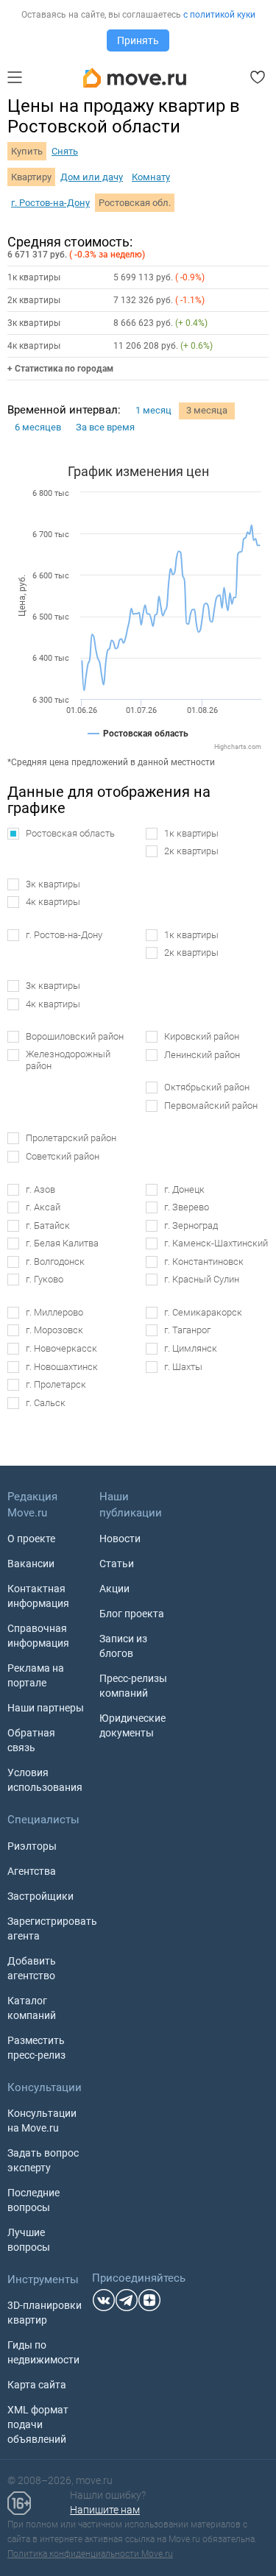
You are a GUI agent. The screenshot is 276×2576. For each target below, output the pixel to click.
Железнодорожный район (68, 1060)
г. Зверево (187, 1207)
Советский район (63, 1156)
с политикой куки (219, 15)
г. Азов (40, 1189)
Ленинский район (202, 1055)
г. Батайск (48, 1225)
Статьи (117, 1564)
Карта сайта (37, 2385)
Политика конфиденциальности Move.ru (90, 2554)
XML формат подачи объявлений (38, 2424)
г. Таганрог (187, 1330)
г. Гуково (45, 1279)
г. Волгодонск (55, 1262)
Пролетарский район (71, 1138)
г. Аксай (43, 1207)
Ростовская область (70, 833)
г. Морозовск (54, 1330)
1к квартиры (191, 833)
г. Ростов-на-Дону (50, 203)
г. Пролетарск (56, 1384)
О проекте (31, 1539)
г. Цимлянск (191, 1348)
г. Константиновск (204, 1262)
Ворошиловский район (75, 1036)
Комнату (151, 177)
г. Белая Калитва (62, 1243)
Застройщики (40, 1896)
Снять (65, 151)
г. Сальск (46, 1403)
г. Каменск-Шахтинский (216, 1243)
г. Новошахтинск (62, 1367)
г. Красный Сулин (202, 1279)
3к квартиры (53, 884)
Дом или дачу (92, 177)
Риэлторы (32, 1846)
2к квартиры (191, 851)
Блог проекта (132, 1614)
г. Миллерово (54, 1312)
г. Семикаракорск (203, 1312)
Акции (114, 1589)
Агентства (32, 1871)
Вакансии (31, 1564)
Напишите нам (105, 2510)
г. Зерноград (191, 1225)
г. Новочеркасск (61, 1348)
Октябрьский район (207, 1087)
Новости (120, 1539)
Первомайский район (211, 1106)
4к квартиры (53, 902)
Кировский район (202, 1036)
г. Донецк (184, 1189)
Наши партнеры (46, 1708)
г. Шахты (183, 1367)
